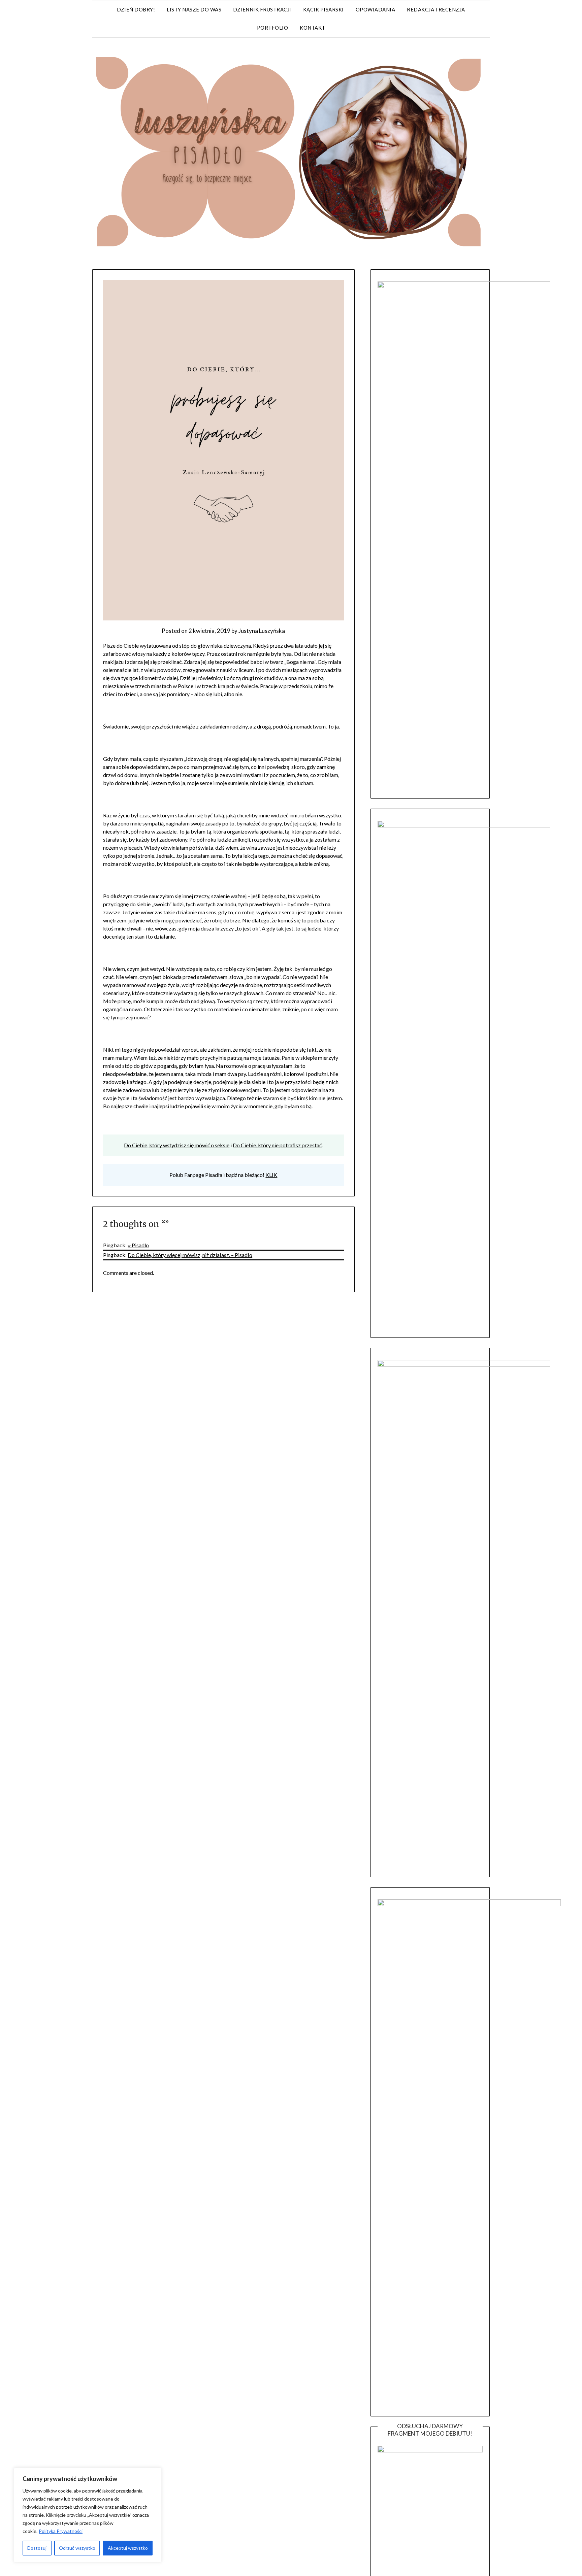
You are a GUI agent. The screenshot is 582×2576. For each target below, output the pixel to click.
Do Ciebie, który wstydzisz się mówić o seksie (177, 1145)
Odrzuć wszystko (77, 2548)
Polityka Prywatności (61, 2531)
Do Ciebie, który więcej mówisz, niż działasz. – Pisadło (190, 1255)
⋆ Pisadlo (138, 1245)
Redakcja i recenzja (436, 9)
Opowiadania (376, 9)
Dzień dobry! (136, 9)
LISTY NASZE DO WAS (194, 9)
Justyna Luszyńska (262, 631)
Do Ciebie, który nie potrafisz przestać (277, 1145)
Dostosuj (37, 2548)
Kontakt (313, 28)
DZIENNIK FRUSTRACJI (262, 9)
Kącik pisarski (324, 9)
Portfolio (273, 28)
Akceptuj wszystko (128, 2548)
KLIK (271, 1175)
